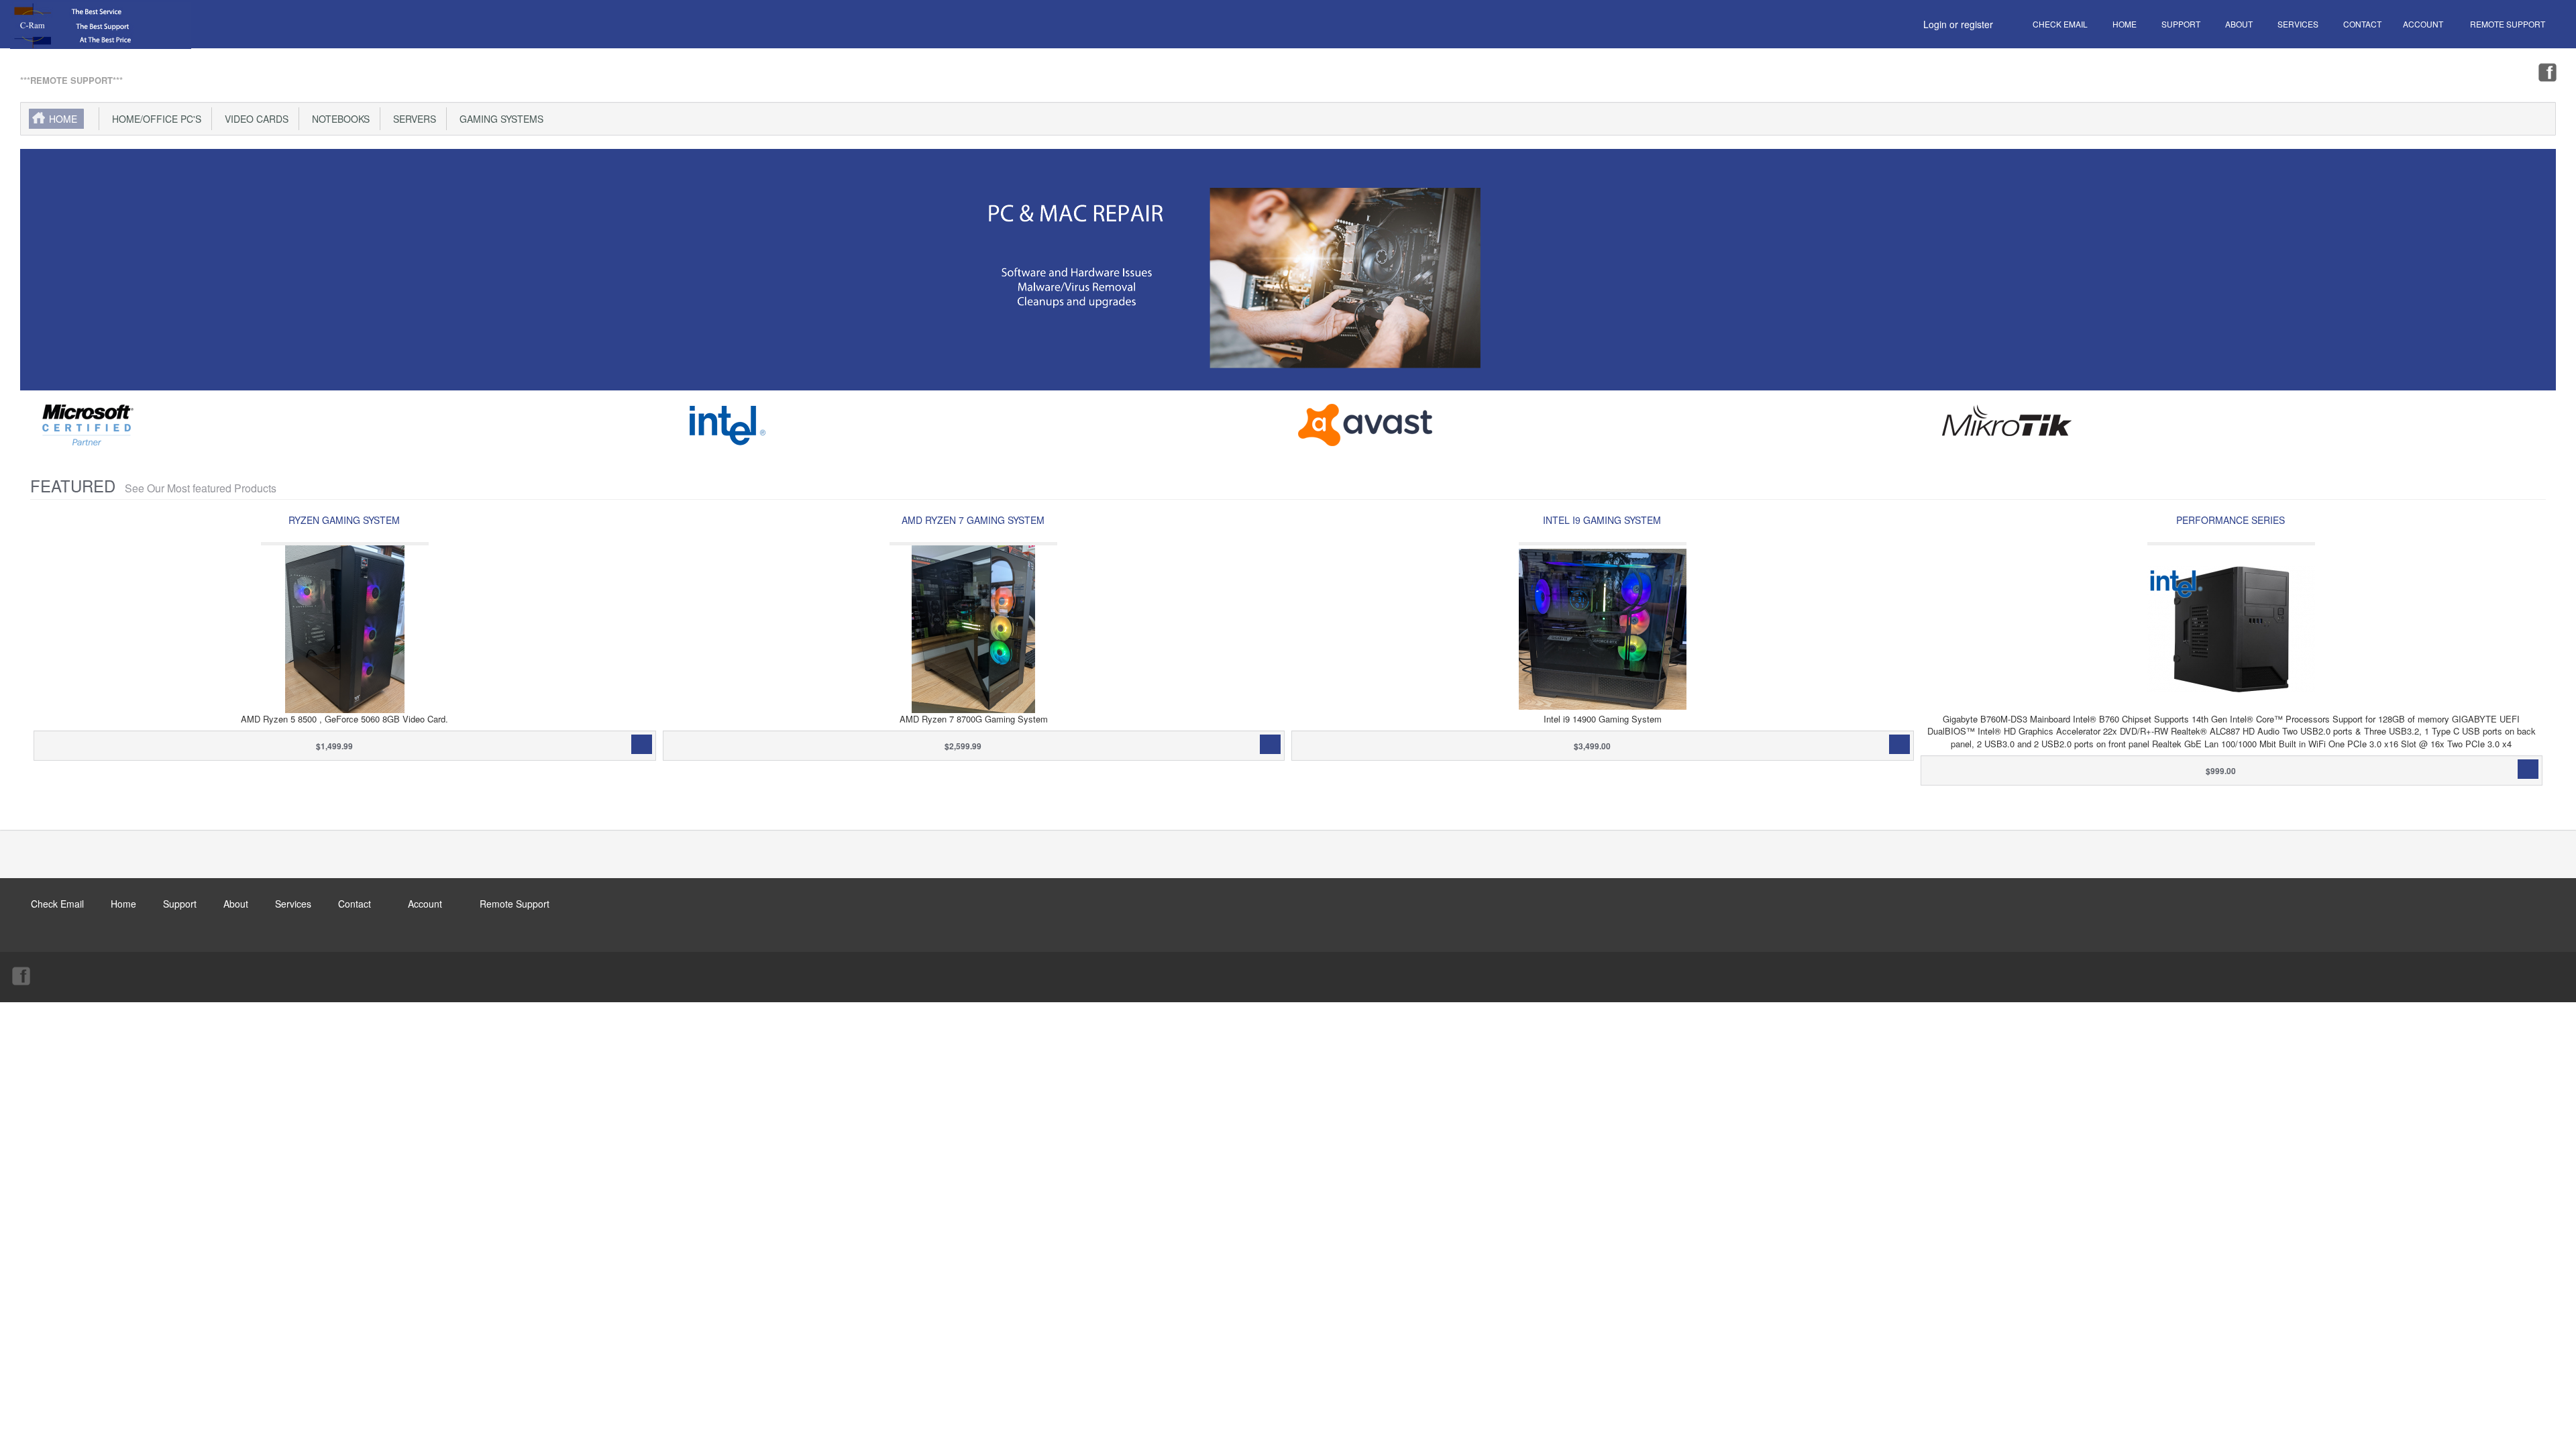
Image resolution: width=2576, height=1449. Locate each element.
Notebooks (338, 119)
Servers (412, 119)
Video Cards (254, 119)
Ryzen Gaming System (344, 520)
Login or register (1958, 24)
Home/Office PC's (154, 119)
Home (63, 119)
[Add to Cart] (642, 744)
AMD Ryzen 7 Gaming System (973, 520)
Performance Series (2231, 520)
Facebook (2546, 72)
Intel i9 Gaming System (1602, 520)
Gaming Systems (499, 119)
